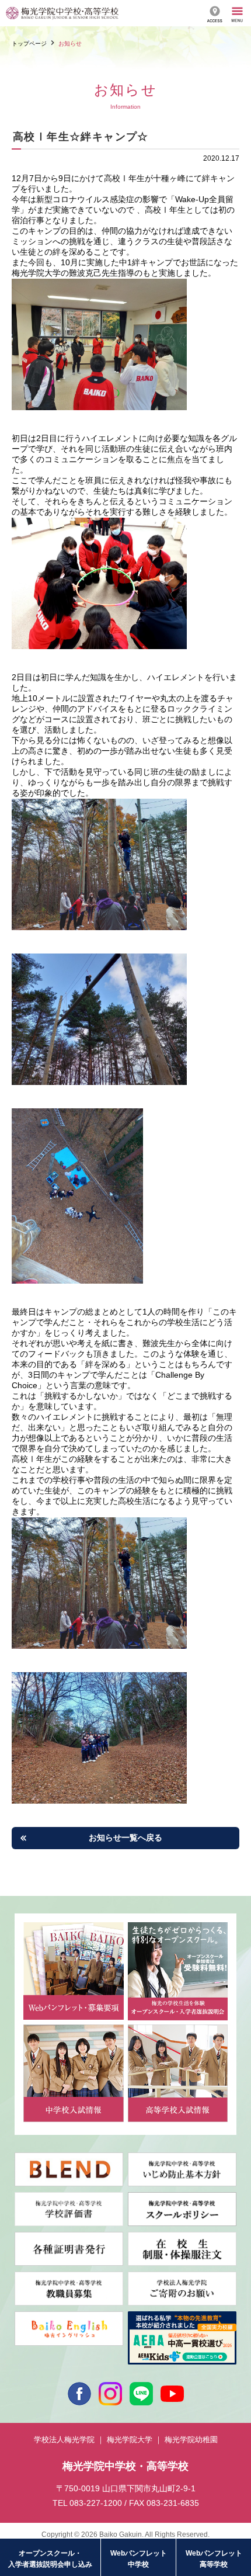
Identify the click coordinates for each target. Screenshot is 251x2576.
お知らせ (70, 44)
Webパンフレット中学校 (139, 2559)
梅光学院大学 (130, 2440)
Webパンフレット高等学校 (214, 2559)
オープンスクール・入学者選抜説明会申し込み (50, 2559)
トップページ (29, 44)
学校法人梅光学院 (64, 2440)
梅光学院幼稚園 (191, 2440)
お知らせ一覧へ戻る (125, 1837)
